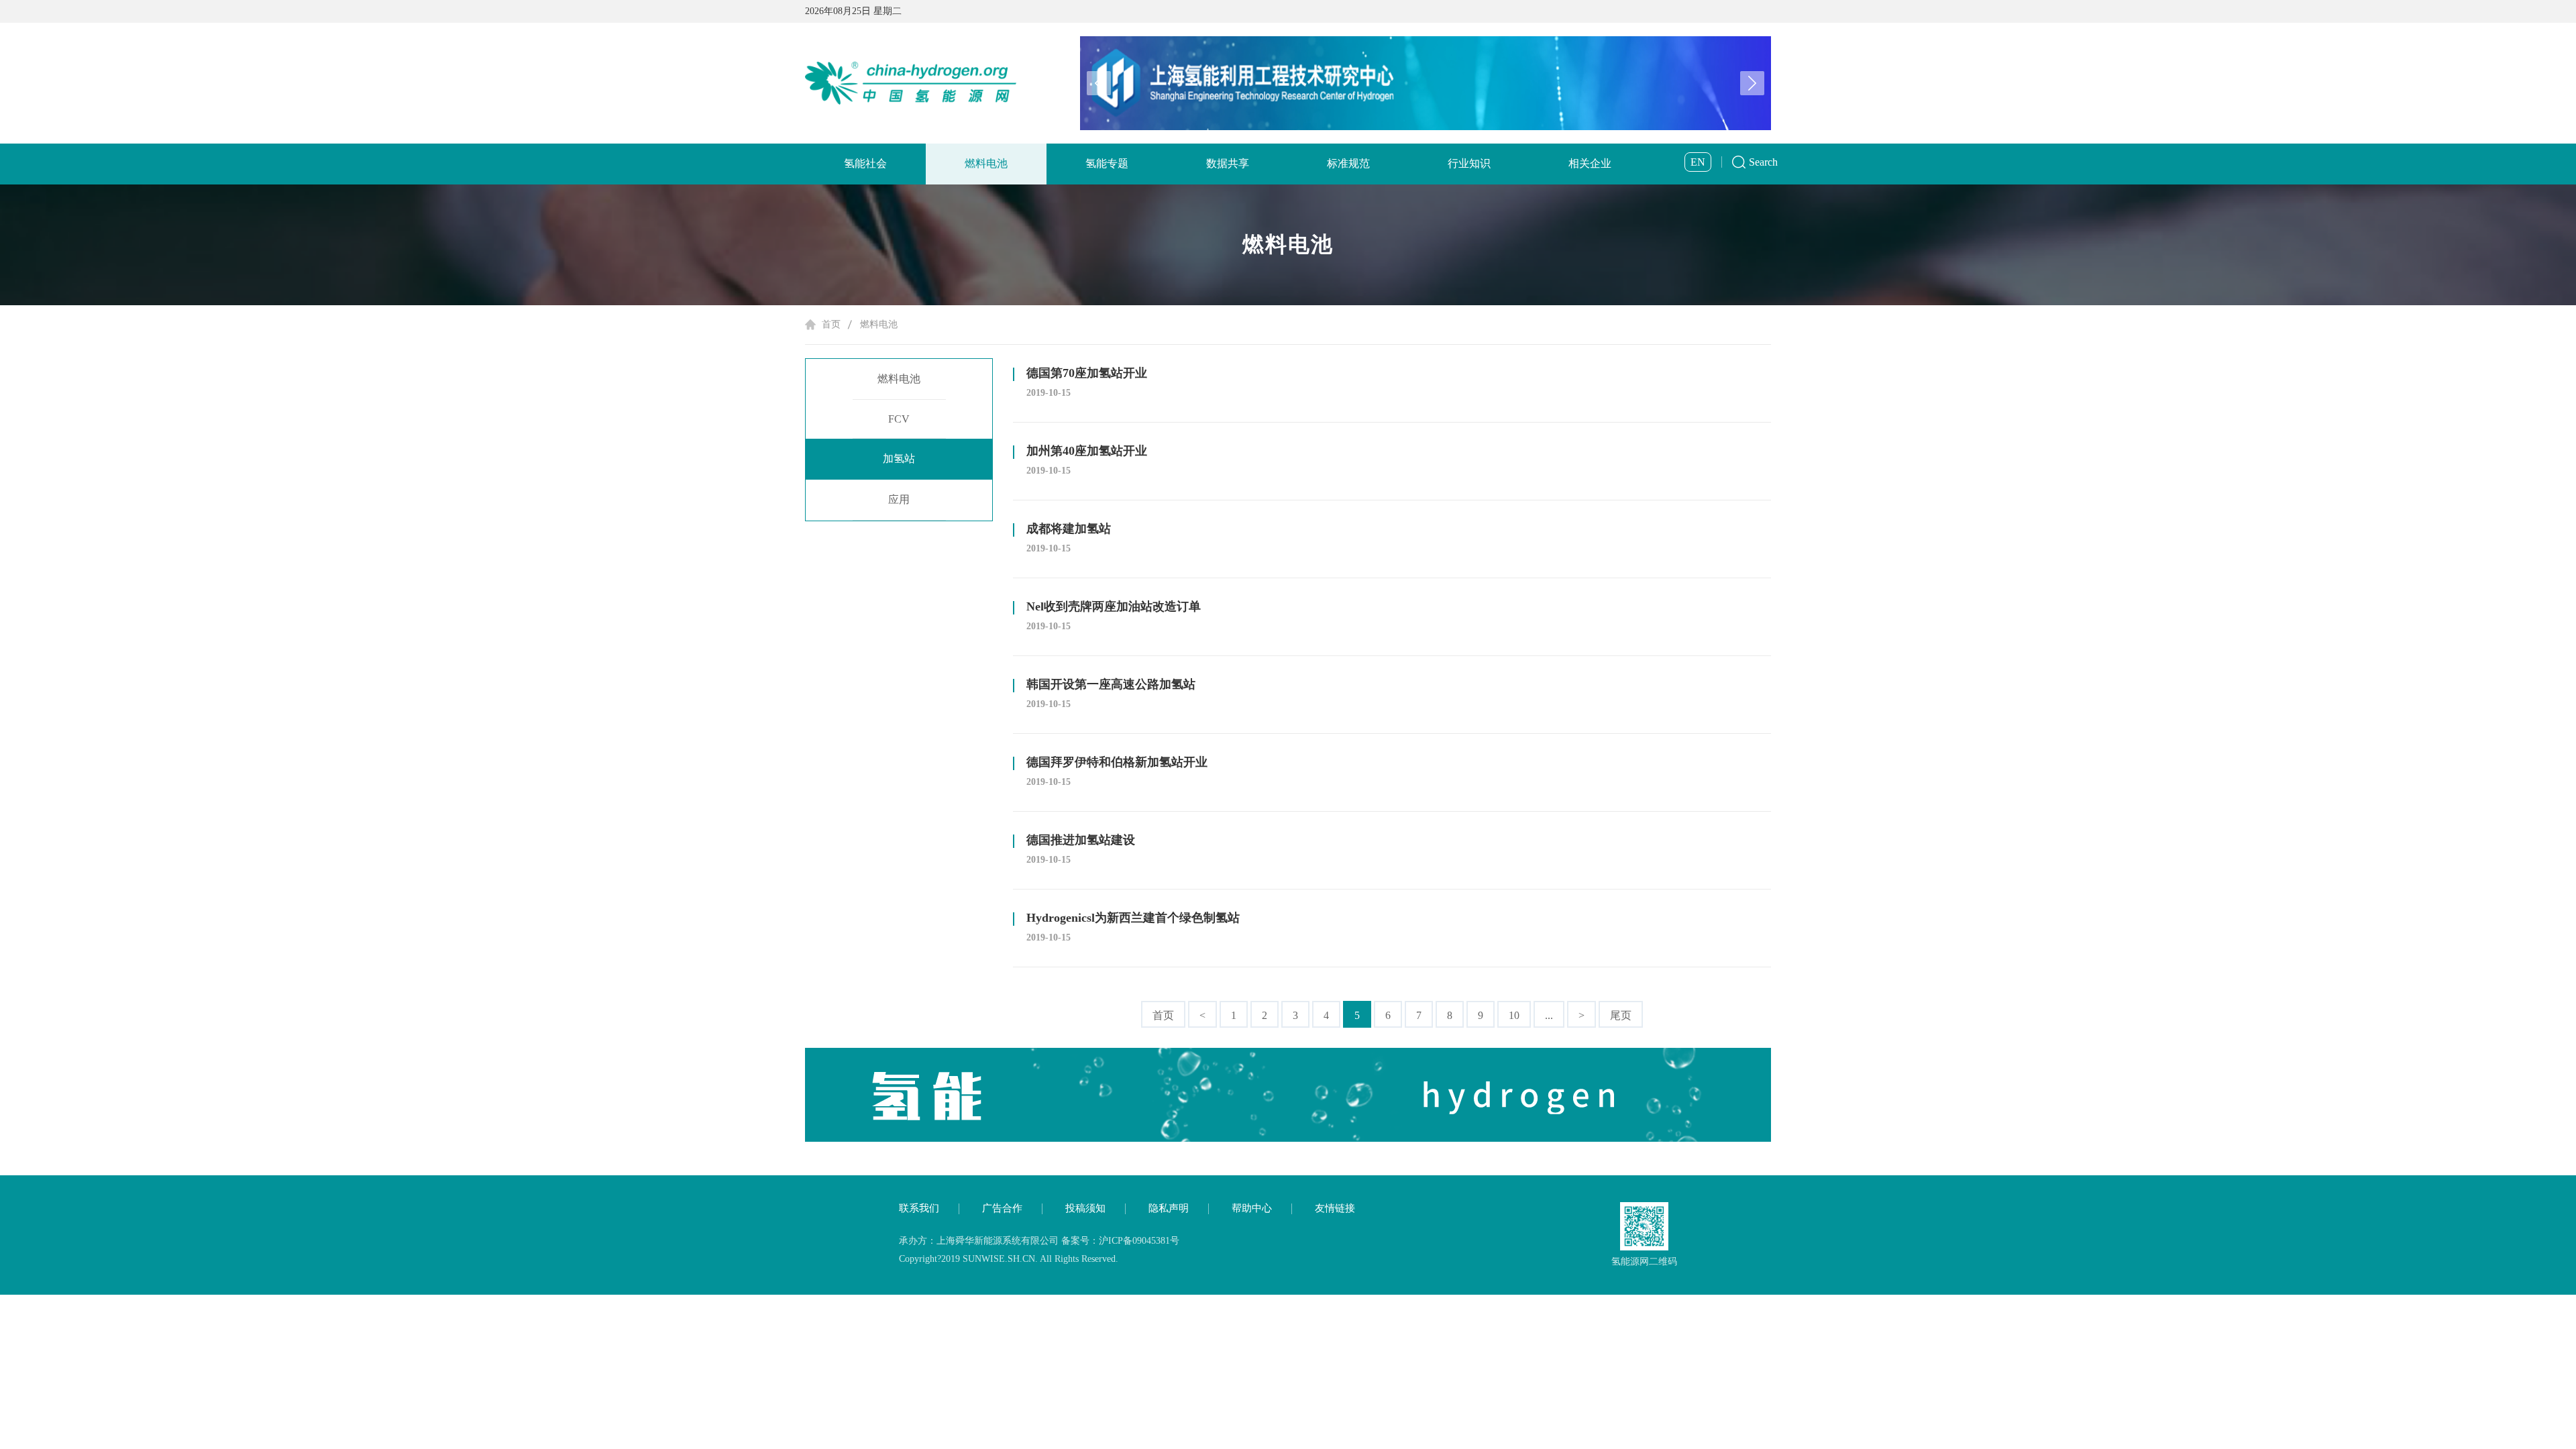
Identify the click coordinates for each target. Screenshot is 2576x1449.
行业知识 (1469, 163)
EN (1698, 162)
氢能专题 (1107, 163)
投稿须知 (1085, 1208)
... (1549, 1015)
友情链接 (1335, 1208)
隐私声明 (1169, 1208)
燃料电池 (986, 163)
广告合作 (1002, 1208)
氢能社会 (865, 163)
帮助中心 (1252, 1208)
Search (1763, 162)
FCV (899, 419)
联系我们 (919, 1208)
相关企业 (1590, 163)
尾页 (1621, 1015)
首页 (831, 324)
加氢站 (899, 459)
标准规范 (1348, 163)
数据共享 (1228, 163)
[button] (1752, 83)
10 (1514, 1015)
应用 (899, 499)
